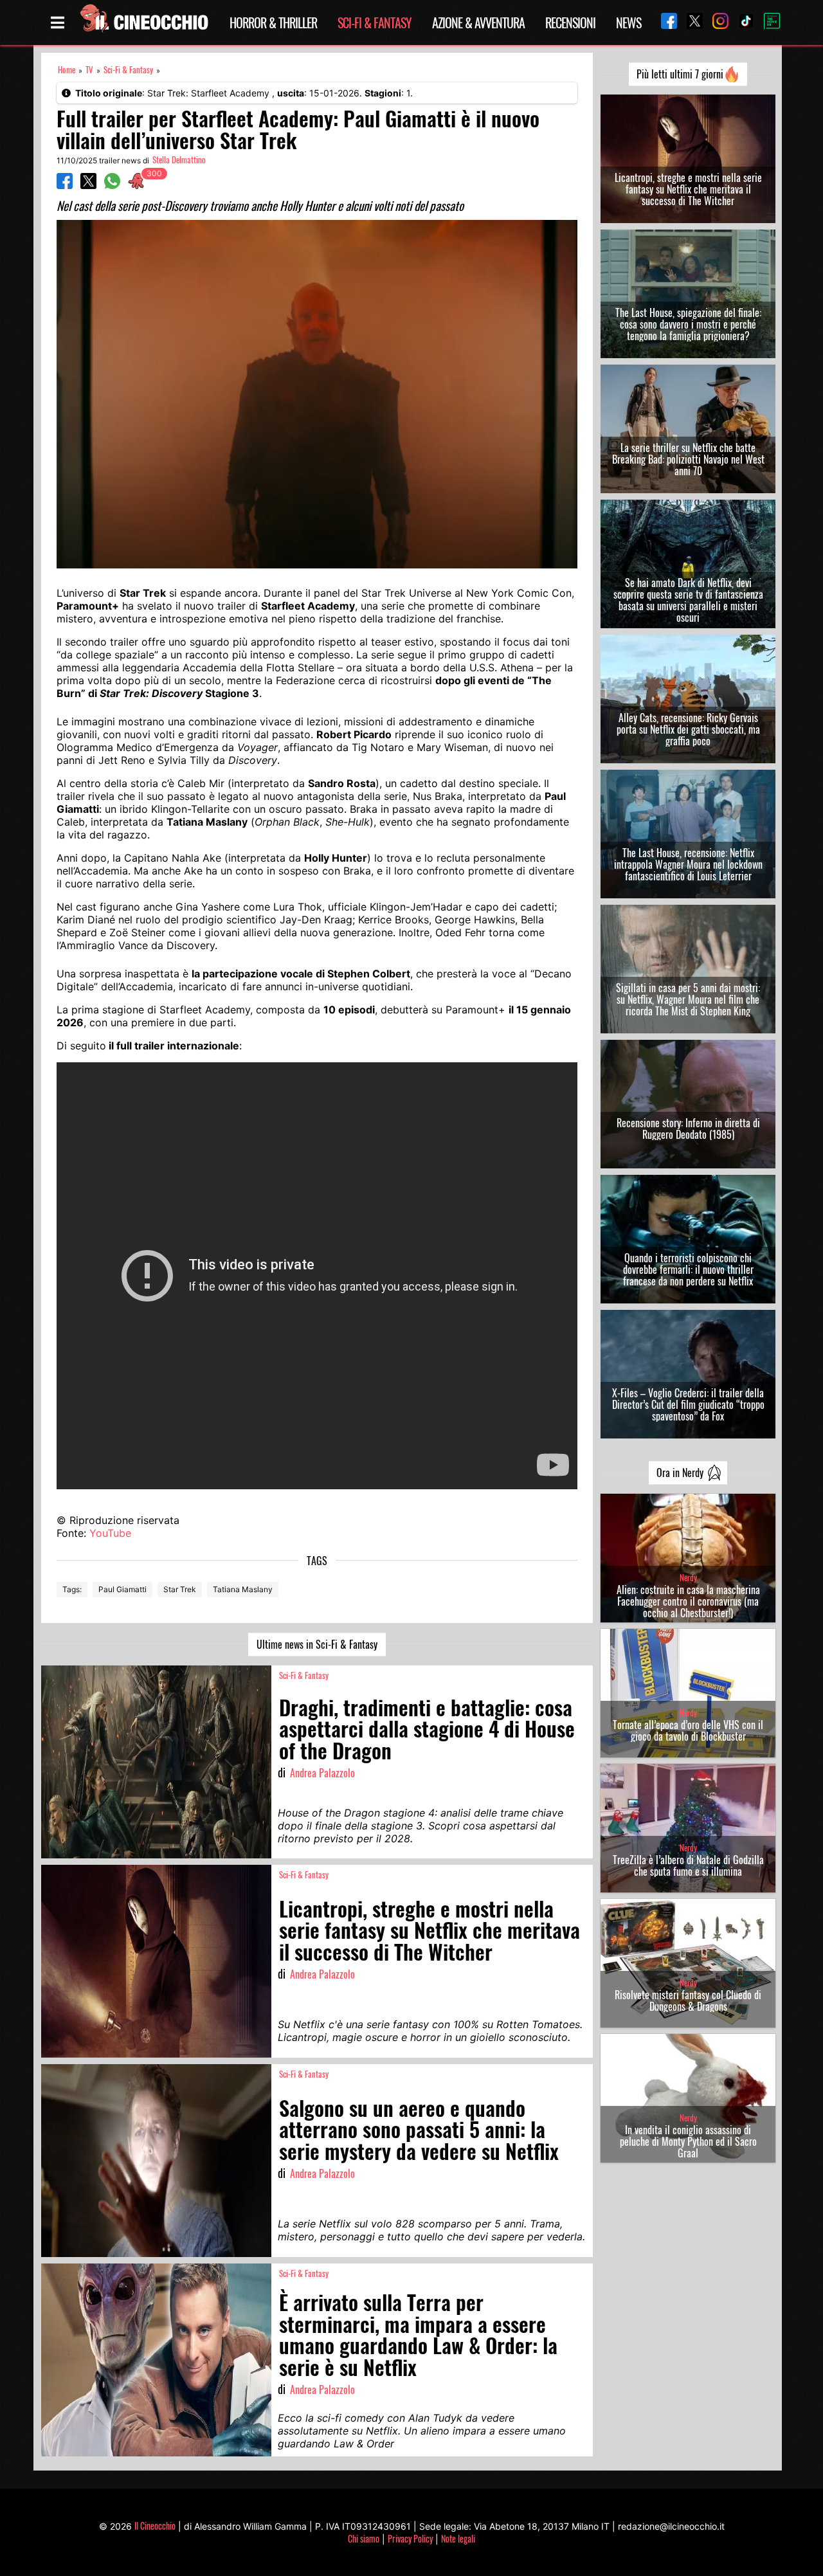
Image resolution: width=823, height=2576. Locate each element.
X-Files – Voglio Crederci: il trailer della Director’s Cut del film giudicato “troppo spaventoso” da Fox (688, 1404)
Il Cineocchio (155, 2526)
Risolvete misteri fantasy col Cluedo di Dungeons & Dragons (688, 2000)
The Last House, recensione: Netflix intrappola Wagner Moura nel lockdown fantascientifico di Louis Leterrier (688, 864)
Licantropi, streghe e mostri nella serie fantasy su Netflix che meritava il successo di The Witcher (688, 189)
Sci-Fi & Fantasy (375, 23)
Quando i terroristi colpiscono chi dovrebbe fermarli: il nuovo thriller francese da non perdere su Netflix (688, 1269)
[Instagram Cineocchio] (716, 22)
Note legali (458, 2538)
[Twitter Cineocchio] (690, 22)
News (629, 23)
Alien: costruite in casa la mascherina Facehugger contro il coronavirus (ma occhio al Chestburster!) (688, 1601)
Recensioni (570, 23)
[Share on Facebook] (65, 185)
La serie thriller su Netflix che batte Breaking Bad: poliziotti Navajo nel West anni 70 (688, 459)
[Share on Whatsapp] (112, 185)
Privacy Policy (410, 2538)
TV (89, 70)
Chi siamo (364, 2538)
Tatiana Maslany (243, 1589)
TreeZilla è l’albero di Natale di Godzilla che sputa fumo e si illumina (688, 1865)
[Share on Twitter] (88, 185)
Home (67, 70)
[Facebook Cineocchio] (664, 22)
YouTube (110, 1533)
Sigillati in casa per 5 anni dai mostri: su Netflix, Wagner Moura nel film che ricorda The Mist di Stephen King (688, 999)
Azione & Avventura (478, 23)
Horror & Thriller (273, 23)
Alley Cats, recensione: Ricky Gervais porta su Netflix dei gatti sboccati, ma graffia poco (688, 729)
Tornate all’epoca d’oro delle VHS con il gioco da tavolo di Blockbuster (688, 1730)
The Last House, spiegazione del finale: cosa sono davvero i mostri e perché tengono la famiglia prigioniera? (688, 324)
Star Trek (180, 1589)
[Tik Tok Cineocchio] (741, 22)
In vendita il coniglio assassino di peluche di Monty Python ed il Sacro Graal (688, 2141)
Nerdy (688, 1578)
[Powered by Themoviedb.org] (767, 23)
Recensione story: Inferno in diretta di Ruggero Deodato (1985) (688, 1129)
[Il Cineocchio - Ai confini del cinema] (143, 23)
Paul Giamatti (122, 1589)
